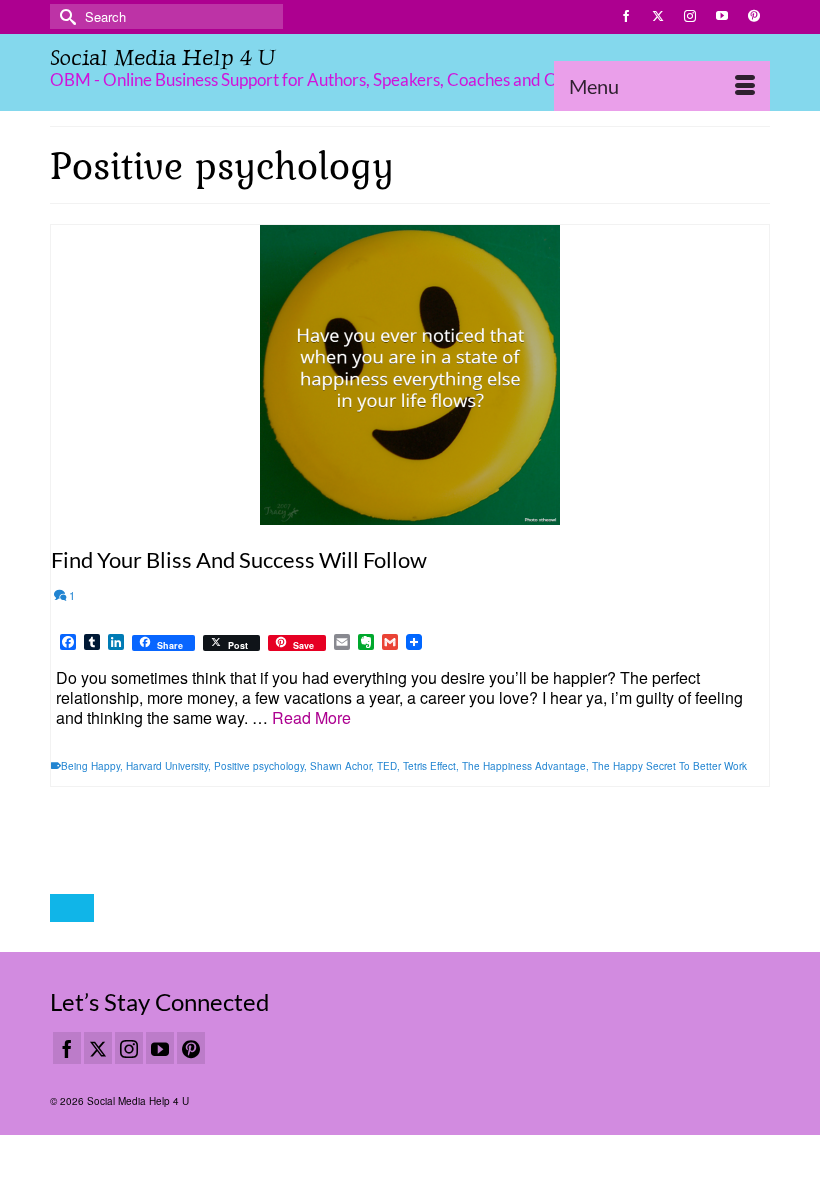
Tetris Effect (429, 766)
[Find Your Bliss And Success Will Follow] (410, 375)
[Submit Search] (65, 16)
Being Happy (90, 766)
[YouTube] (160, 1048)
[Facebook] (67, 1048)
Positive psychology (259, 766)
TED (387, 766)
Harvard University (167, 766)
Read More (311, 717)
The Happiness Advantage (524, 766)
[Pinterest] (191, 1048)
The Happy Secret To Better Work (669, 766)
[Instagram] (129, 1048)
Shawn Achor (340, 766)
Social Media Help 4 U (162, 57)
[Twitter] (98, 1048)
